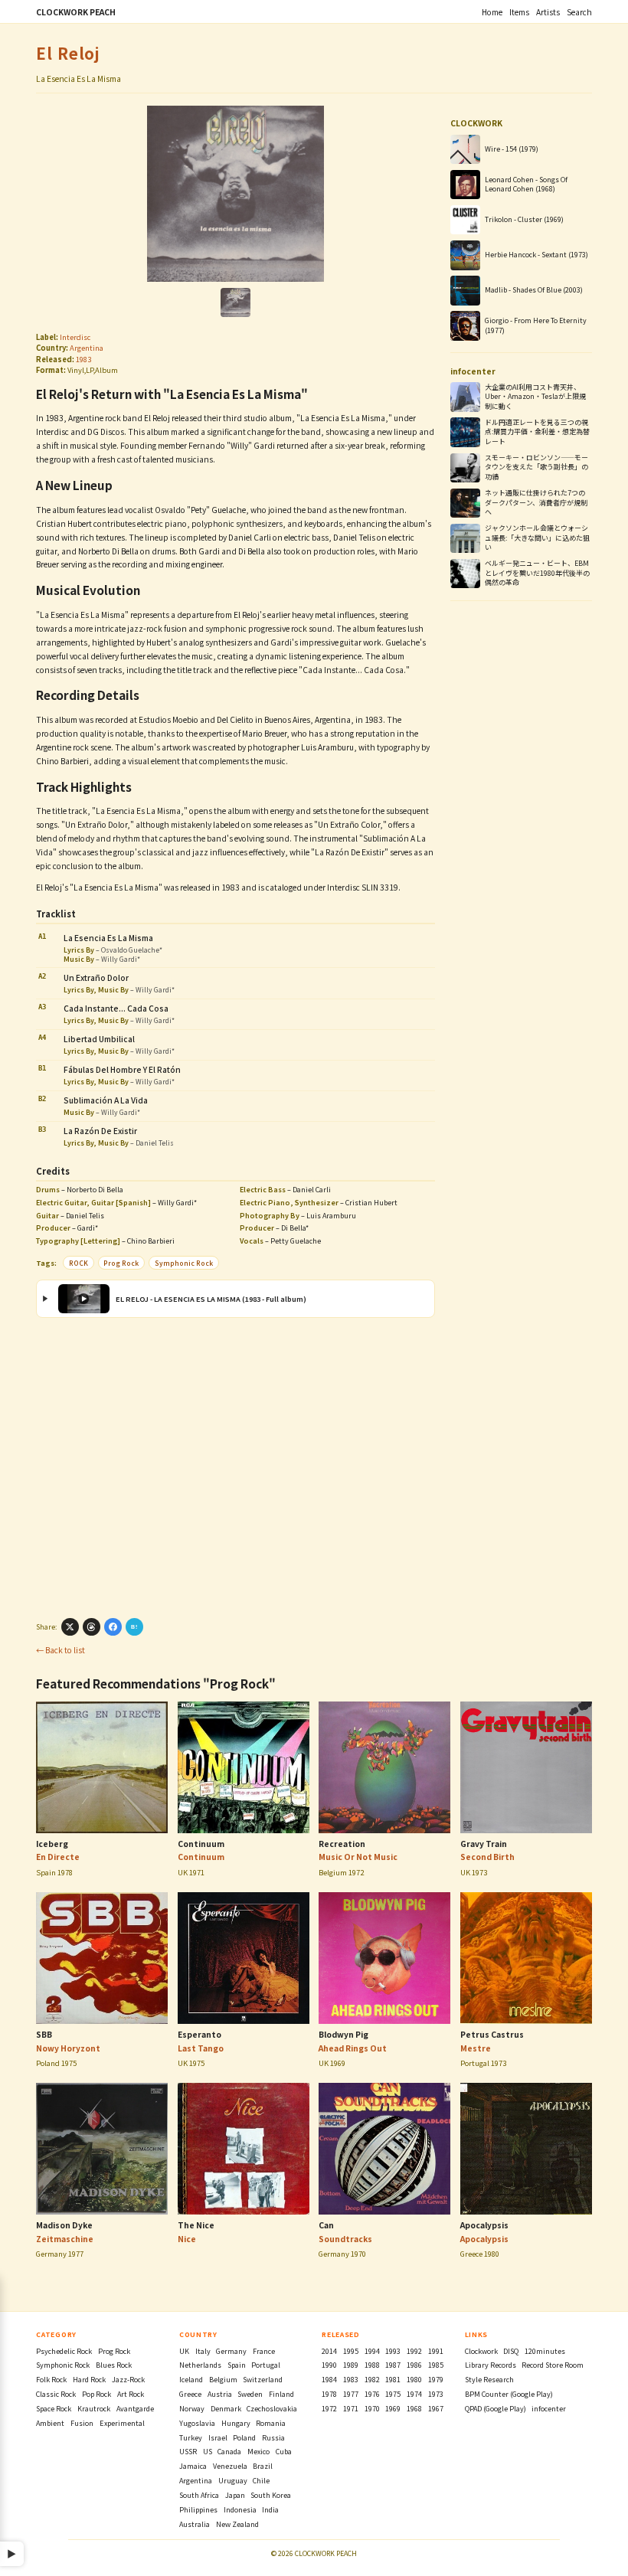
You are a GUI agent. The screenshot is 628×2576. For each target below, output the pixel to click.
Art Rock (131, 2394)
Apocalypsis (484, 2225)
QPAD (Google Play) (496, 2409)
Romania (271, 2423)
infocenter (549, 2409)
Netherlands (200, 2365)
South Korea (271, 2495)
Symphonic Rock (184, 1263)
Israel (218, 2438)
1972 (329, 2409)
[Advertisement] (235, 1466)
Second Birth (487, 1857)
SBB (44, 2034)
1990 (329, 2365)
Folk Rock (51, 2380)
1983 (83, 359)
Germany (231, 2351)
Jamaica (193, 2466)
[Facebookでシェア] (113, 1627)
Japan (235, 2495)
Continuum (201, 1844)
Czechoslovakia (272, 2409)
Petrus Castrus (492, 2034)
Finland (281, 2394)
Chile (261, 2481)
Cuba (284, 2452)
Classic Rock (56, 2394)
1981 (393, 2380)
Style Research (489, 2380)
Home (492, 12)
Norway (192, 2409)
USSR (188, 2452)
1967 (436, 2409)
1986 (414, 2365)
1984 (329, 2380)
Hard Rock (89, 2380)
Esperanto (200, 2034)
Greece (190, 2394)
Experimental (122, 2423)
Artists (548, 12)
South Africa (199, 2495)
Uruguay (233, 2481)
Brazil (263, 2466)
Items (519, 12)
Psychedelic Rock (64, 2351)
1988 (372, 2365)
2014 (329, 2351)
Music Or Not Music (358, 1857)
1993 (393, 2351)
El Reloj (68, 53)
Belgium (223, 2380)
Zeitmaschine (65, 2239)
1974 (414, 2394)
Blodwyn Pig (343, 2034)
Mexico (258, 2452)
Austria (220, 2394)
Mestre (476, 2048)
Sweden (250, 2394)
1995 (351, 2351)
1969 (393, 2409)
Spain (237, 2365)
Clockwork (481, 2351)
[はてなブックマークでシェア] (134, 1627)
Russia (273, 2438)
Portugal (266, 2365)
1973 (436, 2394)
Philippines (198, 2510)
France (264, 2351)
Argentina (87, 348)
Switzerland (263, 2380)
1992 (414, 2351)
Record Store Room (553, 2365)
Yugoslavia (197, 2423)
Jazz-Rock (128, 2380)
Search (579, 12)
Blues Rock (114, 2365)
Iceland (191, 2380)
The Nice (196, 2225)
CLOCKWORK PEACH (76, 12)
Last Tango (201, 2048)
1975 (393, 2394)
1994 (372, 2351)
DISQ (511, 2351)
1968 (414, 2409)
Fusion (82, 2423)
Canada (229, 2452)
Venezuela (230, 2466)
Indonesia (240, 2510)
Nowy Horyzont (68, 2048)
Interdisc (75, 337)
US (208, 2452)
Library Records (491, 2365)
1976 (372, 2394)
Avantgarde (135, 2409)
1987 (393, 2365)
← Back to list (61, 1650)
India (270, 2510)
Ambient (50, 2423)
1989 (351, 2365)
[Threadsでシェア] (92, 1627)
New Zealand (237, 2524)
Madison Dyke (64, 2225)
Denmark (226, 2409)
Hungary (236, 2423)
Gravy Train (484, 1844)
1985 (436, 2365)
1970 (372, 2409)
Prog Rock (121, 1263)
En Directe (58, 1857)
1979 (436, 2380)
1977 (351, 2394)
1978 (329, 2394)
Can (326, 2225)
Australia (195, 2524)
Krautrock (94, 2409)
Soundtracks (345, 2239)
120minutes (545, 2351)
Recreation (342, 1844)
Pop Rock (96, 2394)
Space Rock (54, 2409)
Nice (187, 2239)
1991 (436, 2351)
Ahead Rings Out (353, 2048)
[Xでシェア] (70, 1627)
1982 (372, 2380)
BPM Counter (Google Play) (509, 2394)
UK (184, 2351)
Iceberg (52, 1844)
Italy (203, 2351)
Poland (244, 2438)
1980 (414, 2380)
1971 (351, 2409)
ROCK (78, 1263)
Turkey (191, 2438)
